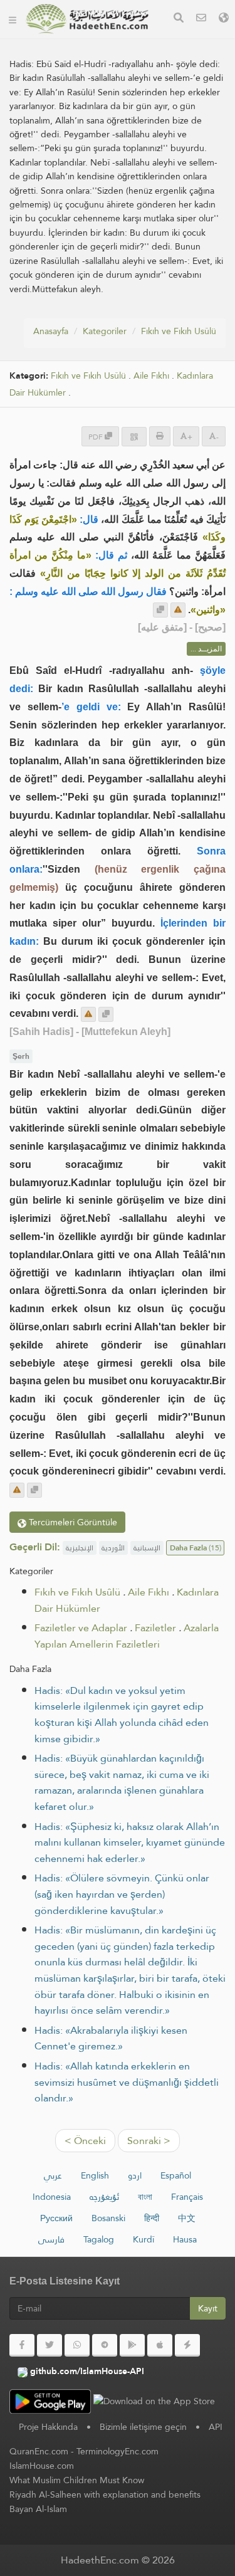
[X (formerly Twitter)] (50, 2345)
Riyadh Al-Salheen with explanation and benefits (105, 2495)
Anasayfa (51, 331)
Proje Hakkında (48, 2427)
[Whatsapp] (77, 2345)
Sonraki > (149, 2141)
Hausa (185, 2239)
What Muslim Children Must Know (77, 2480)
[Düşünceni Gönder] (178, 610)
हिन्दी (152, 2218)
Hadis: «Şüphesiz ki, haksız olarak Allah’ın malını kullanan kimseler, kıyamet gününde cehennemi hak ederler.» (130, 1843)
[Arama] (179, 19)
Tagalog (99, 2239)
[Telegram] (105, 2345)
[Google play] (132, 2345)
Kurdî (144, 2239)
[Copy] (160, 610)
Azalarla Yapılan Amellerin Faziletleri (127, 1636)
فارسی (51, 2239)
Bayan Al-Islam (38, 2509)
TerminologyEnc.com (118, 2451)
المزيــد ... (206, 649)
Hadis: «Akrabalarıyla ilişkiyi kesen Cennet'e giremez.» (111, 2038)
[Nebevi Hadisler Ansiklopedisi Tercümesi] (87, 19)
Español (176, 2175)
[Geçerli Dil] (224, 19)
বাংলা (145, 2197)
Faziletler (155, 1628)
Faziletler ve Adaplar (81, 1628)
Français (187, 2197)
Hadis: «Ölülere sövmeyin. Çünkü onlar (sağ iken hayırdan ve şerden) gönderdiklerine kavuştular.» (122, 1894)
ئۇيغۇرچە (104, 2197)
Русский (56, 2218)
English (95, 2175)
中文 (187, 2218)
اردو (135, 2175)
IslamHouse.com (42, 2466)
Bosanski (108, 2218)
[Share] (134, 437)
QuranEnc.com (39, 2451)
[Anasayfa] (13, 19)
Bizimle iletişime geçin (143, 2427)
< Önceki (85, 2141)
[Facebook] (22, 2345)
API (216, 2427)
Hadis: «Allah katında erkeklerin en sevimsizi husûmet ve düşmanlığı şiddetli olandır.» (127, 2082)
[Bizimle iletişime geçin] (201, 19)
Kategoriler (105, 331)
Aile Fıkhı (151, 376)
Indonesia (52, 2197)
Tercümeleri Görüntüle (72, 1522)
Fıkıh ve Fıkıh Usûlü (179, 331)
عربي (53, 2175)
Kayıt (208, 2308)
